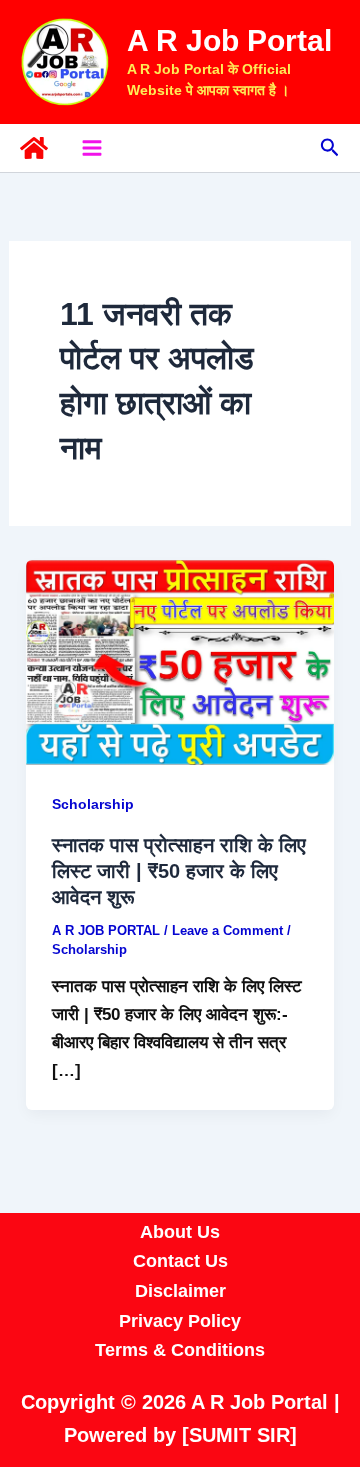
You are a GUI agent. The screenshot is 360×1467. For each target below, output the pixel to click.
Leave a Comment (227, 930)
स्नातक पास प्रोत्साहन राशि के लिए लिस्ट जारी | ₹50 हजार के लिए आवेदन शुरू (179, 871)
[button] (330, 148)
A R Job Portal (229, 40)
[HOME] (34, 148)
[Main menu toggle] (92, 148)
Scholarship (93, 804)
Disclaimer (180, 1291)
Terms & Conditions (180, 1350)
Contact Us (180, 1261)
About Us (180, 1232)
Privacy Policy (180, 1321)
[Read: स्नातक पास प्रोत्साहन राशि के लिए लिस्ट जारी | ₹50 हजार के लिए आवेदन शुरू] (180, 661)
